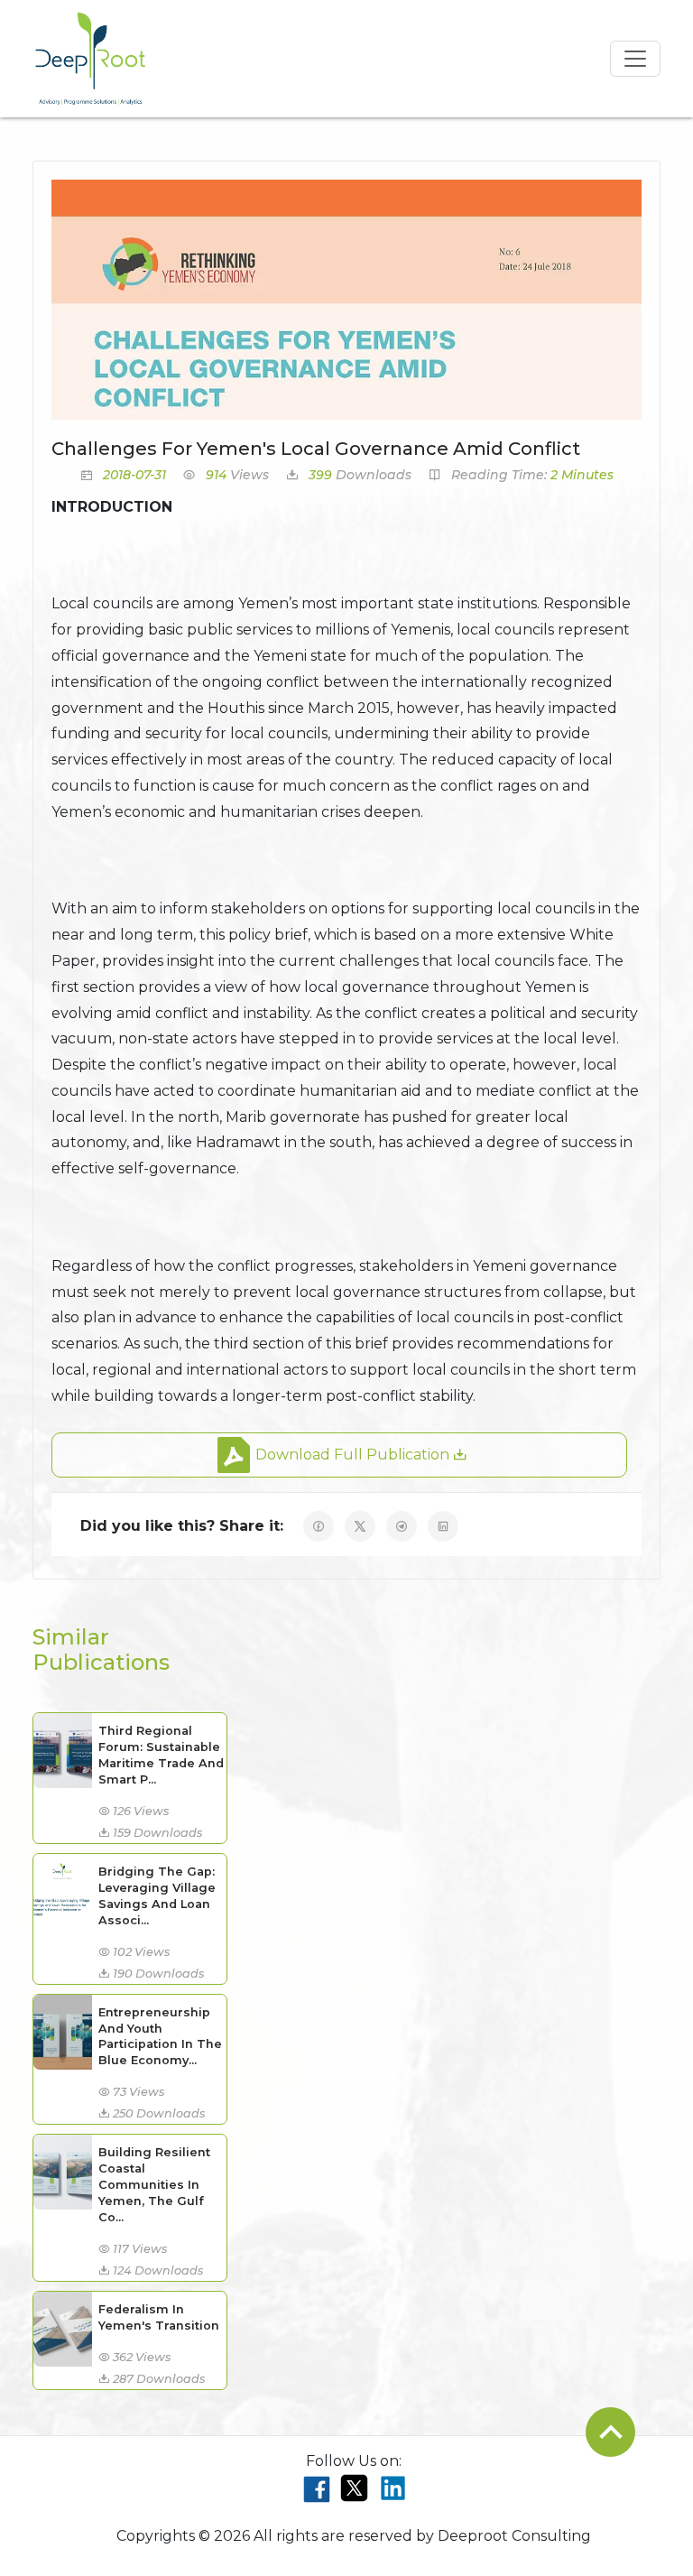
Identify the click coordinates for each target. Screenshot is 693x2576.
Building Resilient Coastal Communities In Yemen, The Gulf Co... (154, 2185)
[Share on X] (360, 1526)
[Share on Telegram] (402, 1526)
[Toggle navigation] (635, 59)
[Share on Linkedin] (443, 1526)
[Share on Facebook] (319, 1526)
